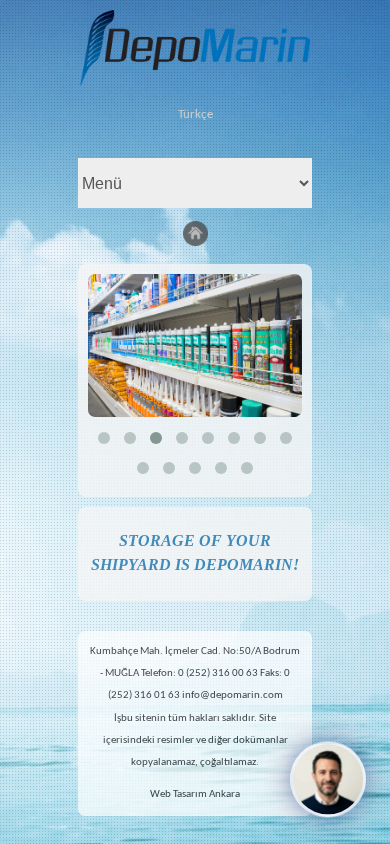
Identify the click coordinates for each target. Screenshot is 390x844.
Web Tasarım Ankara (195, 794)
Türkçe (195, 114)
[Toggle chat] (328, 779)
